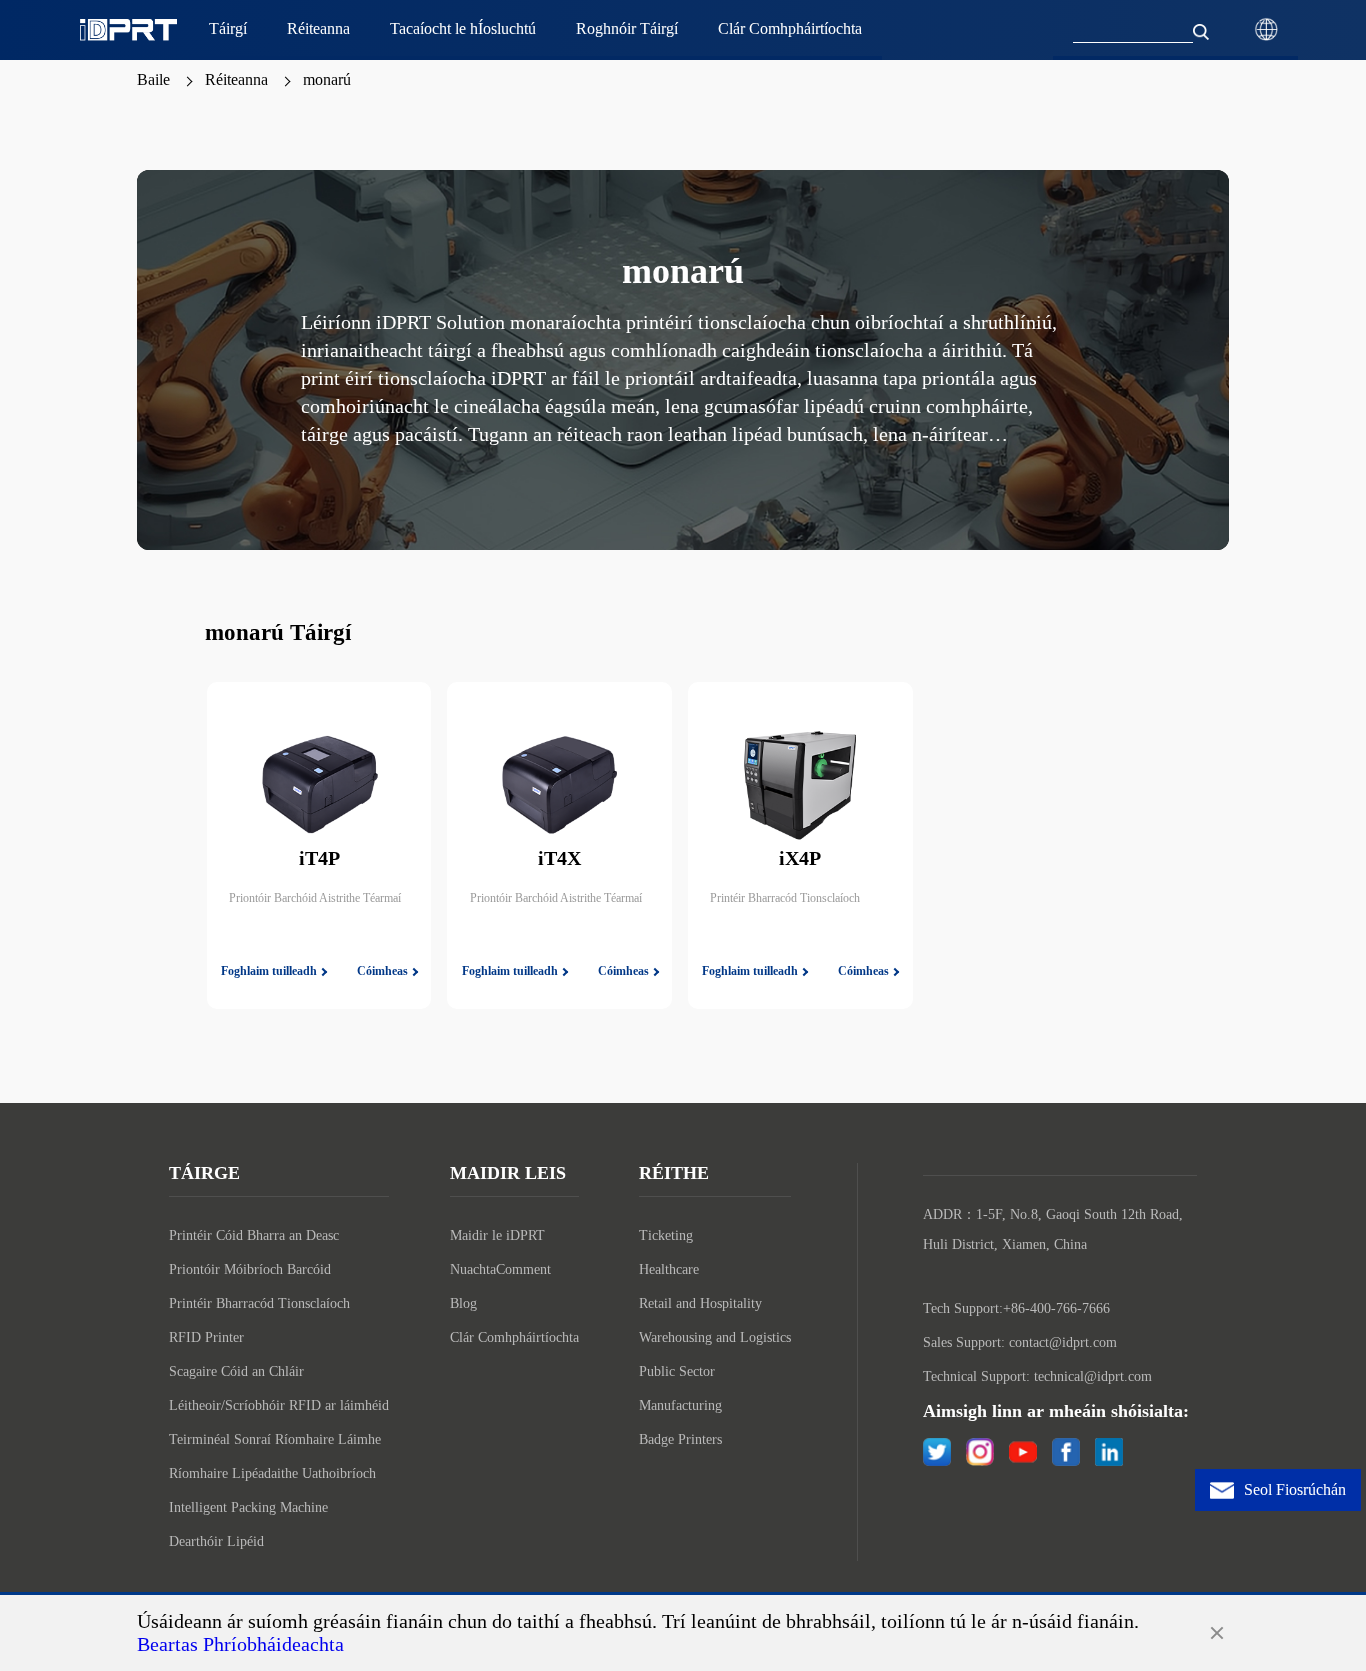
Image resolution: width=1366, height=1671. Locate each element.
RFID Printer (206, 1337)
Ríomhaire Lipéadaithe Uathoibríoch (272, 1473)
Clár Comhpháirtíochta (514, 1337)
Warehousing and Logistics (715, 1337)
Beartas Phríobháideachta (240, 1644)
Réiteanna (236, 79)
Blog (463, 1303)
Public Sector (677, 1371)
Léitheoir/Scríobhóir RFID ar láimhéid (279, 1405)
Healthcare (669, 1269)
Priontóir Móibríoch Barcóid (250, 1269)
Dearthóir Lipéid (216, 1541)
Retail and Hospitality (700, 1303)
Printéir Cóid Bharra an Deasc (254, 1235)
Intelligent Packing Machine (248, 1507)
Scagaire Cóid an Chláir (236, 1371)
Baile (153, 79)
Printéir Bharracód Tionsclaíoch (259, 1303)
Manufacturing (680, 1405)
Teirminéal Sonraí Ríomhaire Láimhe (275, 1439)
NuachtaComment (500, 1269)
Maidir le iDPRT (497, 1235)
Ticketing (666, 1235)
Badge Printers (680, 1439)
